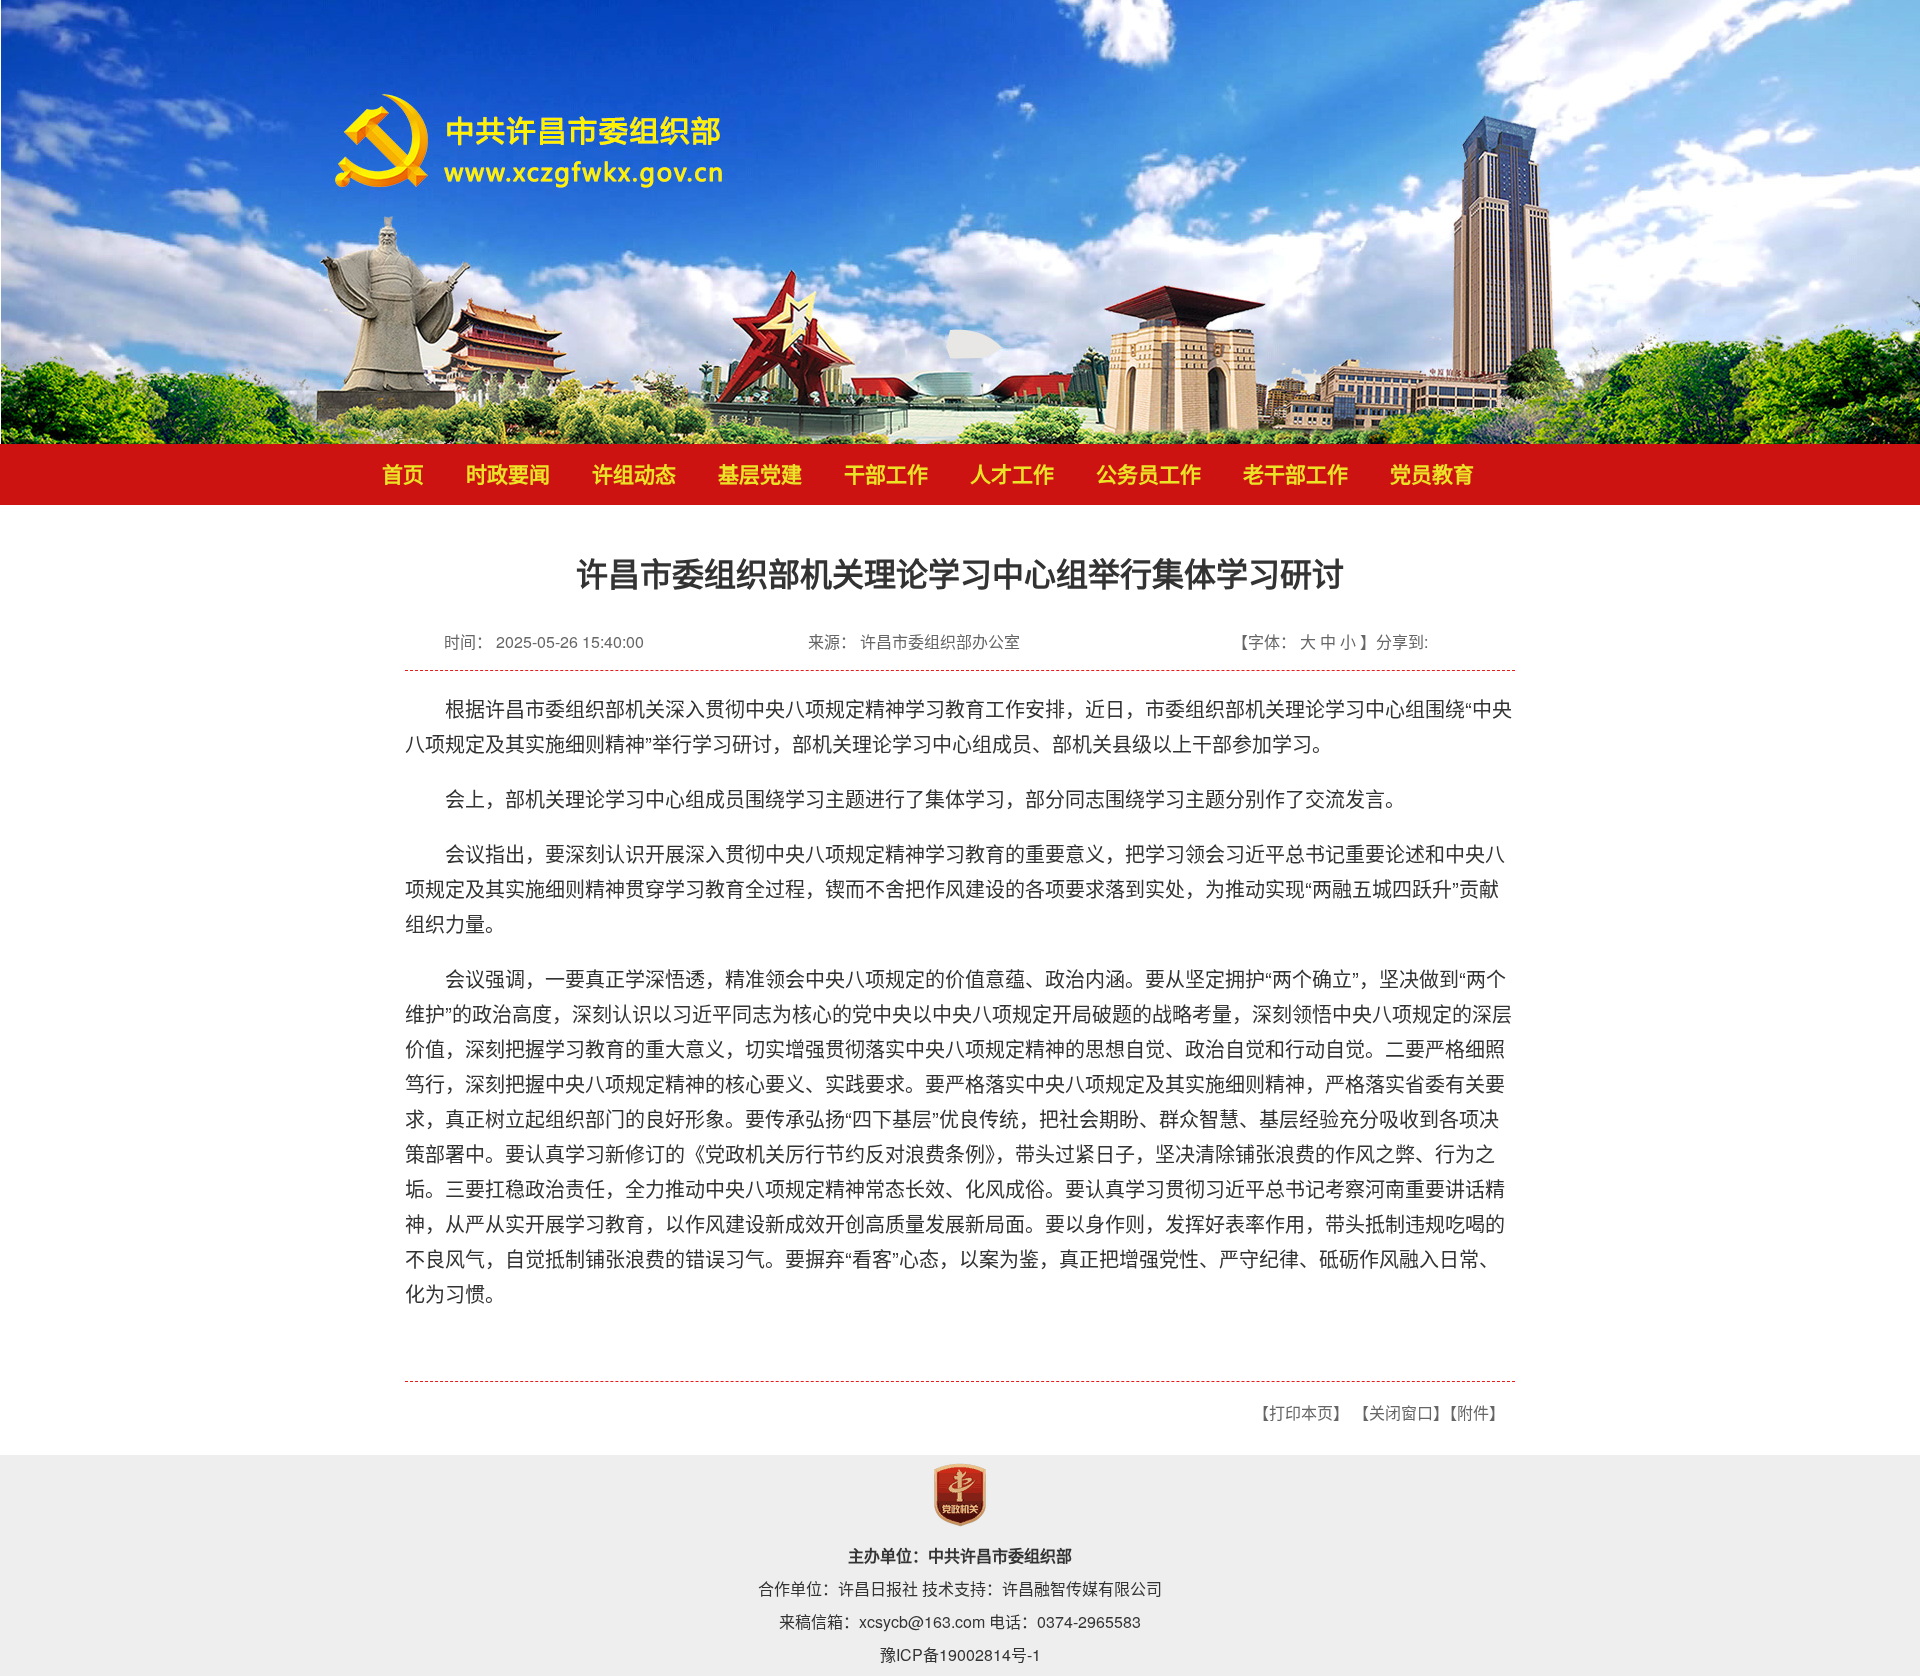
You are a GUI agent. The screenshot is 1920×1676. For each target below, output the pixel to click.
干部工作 (886, 475)
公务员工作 (1148, 475)
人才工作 (1012, 475)
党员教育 (1432, 475)
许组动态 (634, 475)
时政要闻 (508, 475)
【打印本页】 (1301, 1412)
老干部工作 (1295, 475)
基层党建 (760, 475)
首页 (403, 475)
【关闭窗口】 (1401, 1412)
